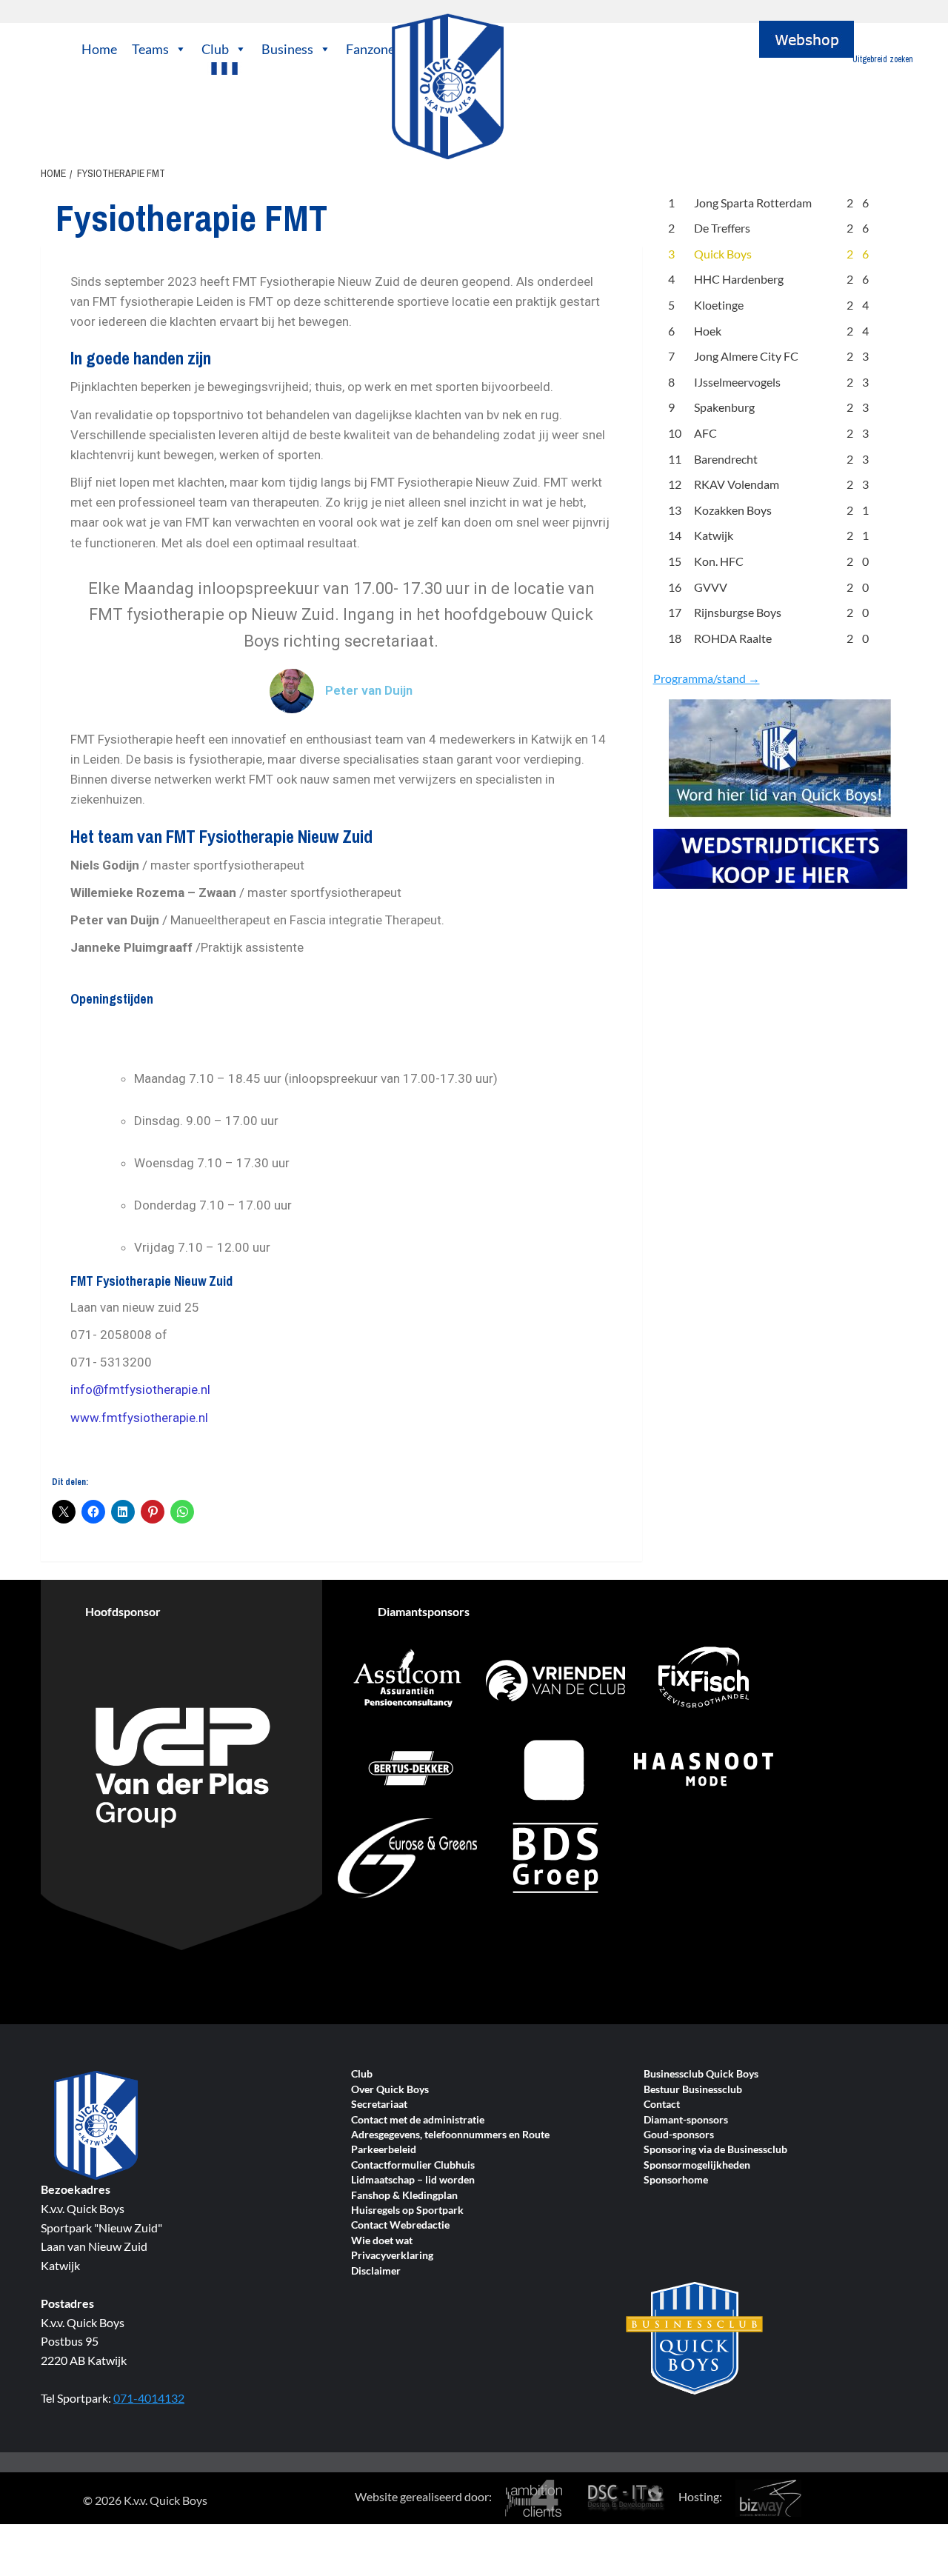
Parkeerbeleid (384, 2150)
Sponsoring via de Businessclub (715, 2150)
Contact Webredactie (400, 2225)
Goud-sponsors (679, 2135)
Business (287, 49)
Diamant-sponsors (686, 2120)
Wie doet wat (382, 2241)
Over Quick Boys (390, 2090)
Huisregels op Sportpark (407, 2210)
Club (215, 49)
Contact (662, 2105)
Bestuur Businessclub (693, 2090)
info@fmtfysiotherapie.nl (140, 1389)
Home (99, 49)
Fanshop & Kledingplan (404, 2196)
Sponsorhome (676, 2180)
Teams (150, 49)
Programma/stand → (707, 678)
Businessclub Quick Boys (701, 2074)
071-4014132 (149, 2398)
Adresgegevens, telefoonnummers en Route (450, 2135)
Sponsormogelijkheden (697, 2165)
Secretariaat (379, 2105)
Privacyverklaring (392, 2256)
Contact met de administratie (418, 2120)
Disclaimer (376, 2271)
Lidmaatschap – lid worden (413, 2180)
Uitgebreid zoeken (883, 59)
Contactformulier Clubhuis (413, 2165)
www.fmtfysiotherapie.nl (139, 1418)
